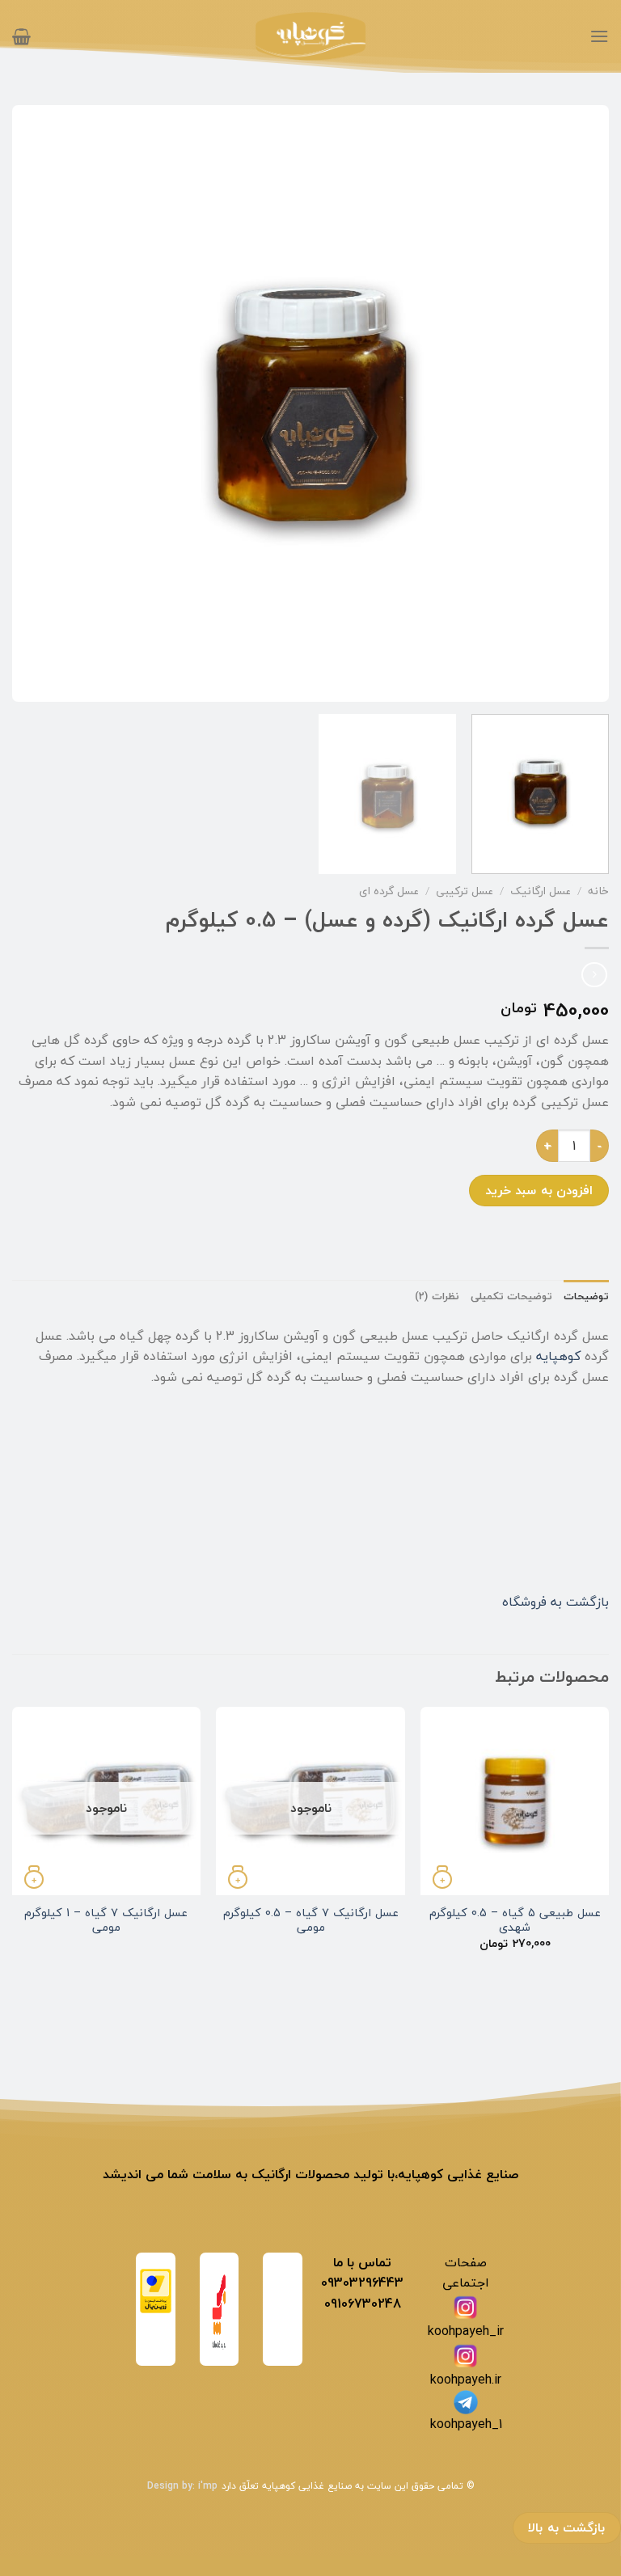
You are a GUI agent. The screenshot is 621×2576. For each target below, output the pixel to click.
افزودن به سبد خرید (539, 1190)
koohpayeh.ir (466, 2380)
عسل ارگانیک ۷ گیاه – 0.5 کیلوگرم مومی (311, 1921)
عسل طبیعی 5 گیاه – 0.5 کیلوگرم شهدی (515, 1921)
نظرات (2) (437, 1296)
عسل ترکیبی (465, 891)
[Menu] (599, 36)
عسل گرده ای (389, 891)
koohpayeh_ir (466, 2331)
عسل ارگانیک (541, 891)
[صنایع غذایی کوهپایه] (310, 37)
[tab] (586, 1296)
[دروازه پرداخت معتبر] (156, 2289)
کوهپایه (558, 1356)
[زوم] (587, 682)
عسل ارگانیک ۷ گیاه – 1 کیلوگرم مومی (106, 1921)
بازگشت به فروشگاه (556, 1602)
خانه (598, 891)
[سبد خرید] (21, 36)
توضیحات (586, 1296)
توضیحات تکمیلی (511, 1296)
